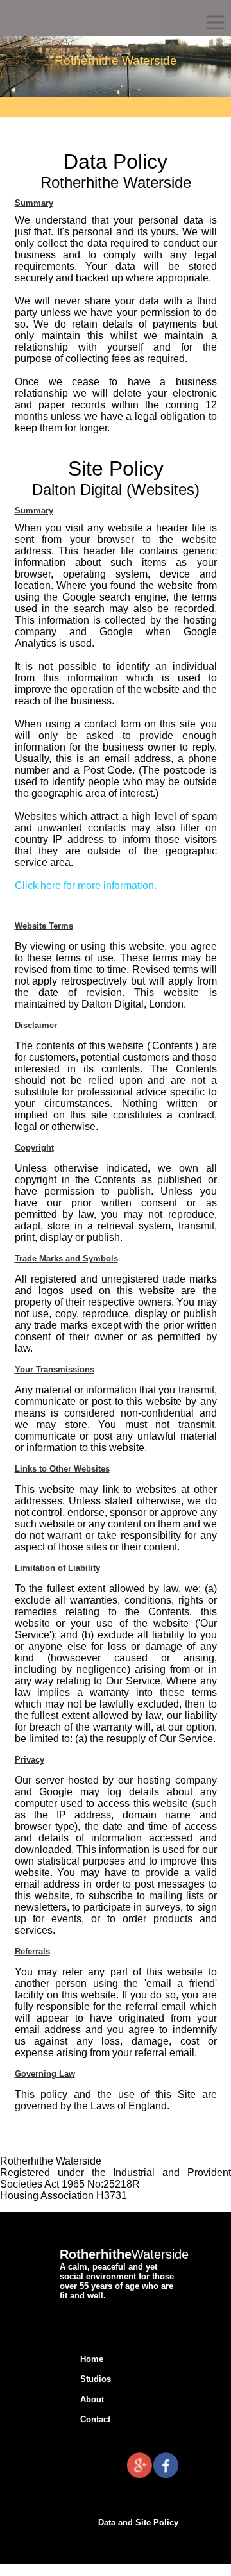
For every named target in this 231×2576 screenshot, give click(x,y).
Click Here (206, 2547)
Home (92, 2359)
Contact (95, 2419)
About (92, 2399)
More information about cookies (69, 2566)
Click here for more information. (86, 885)
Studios (96, 2379)
